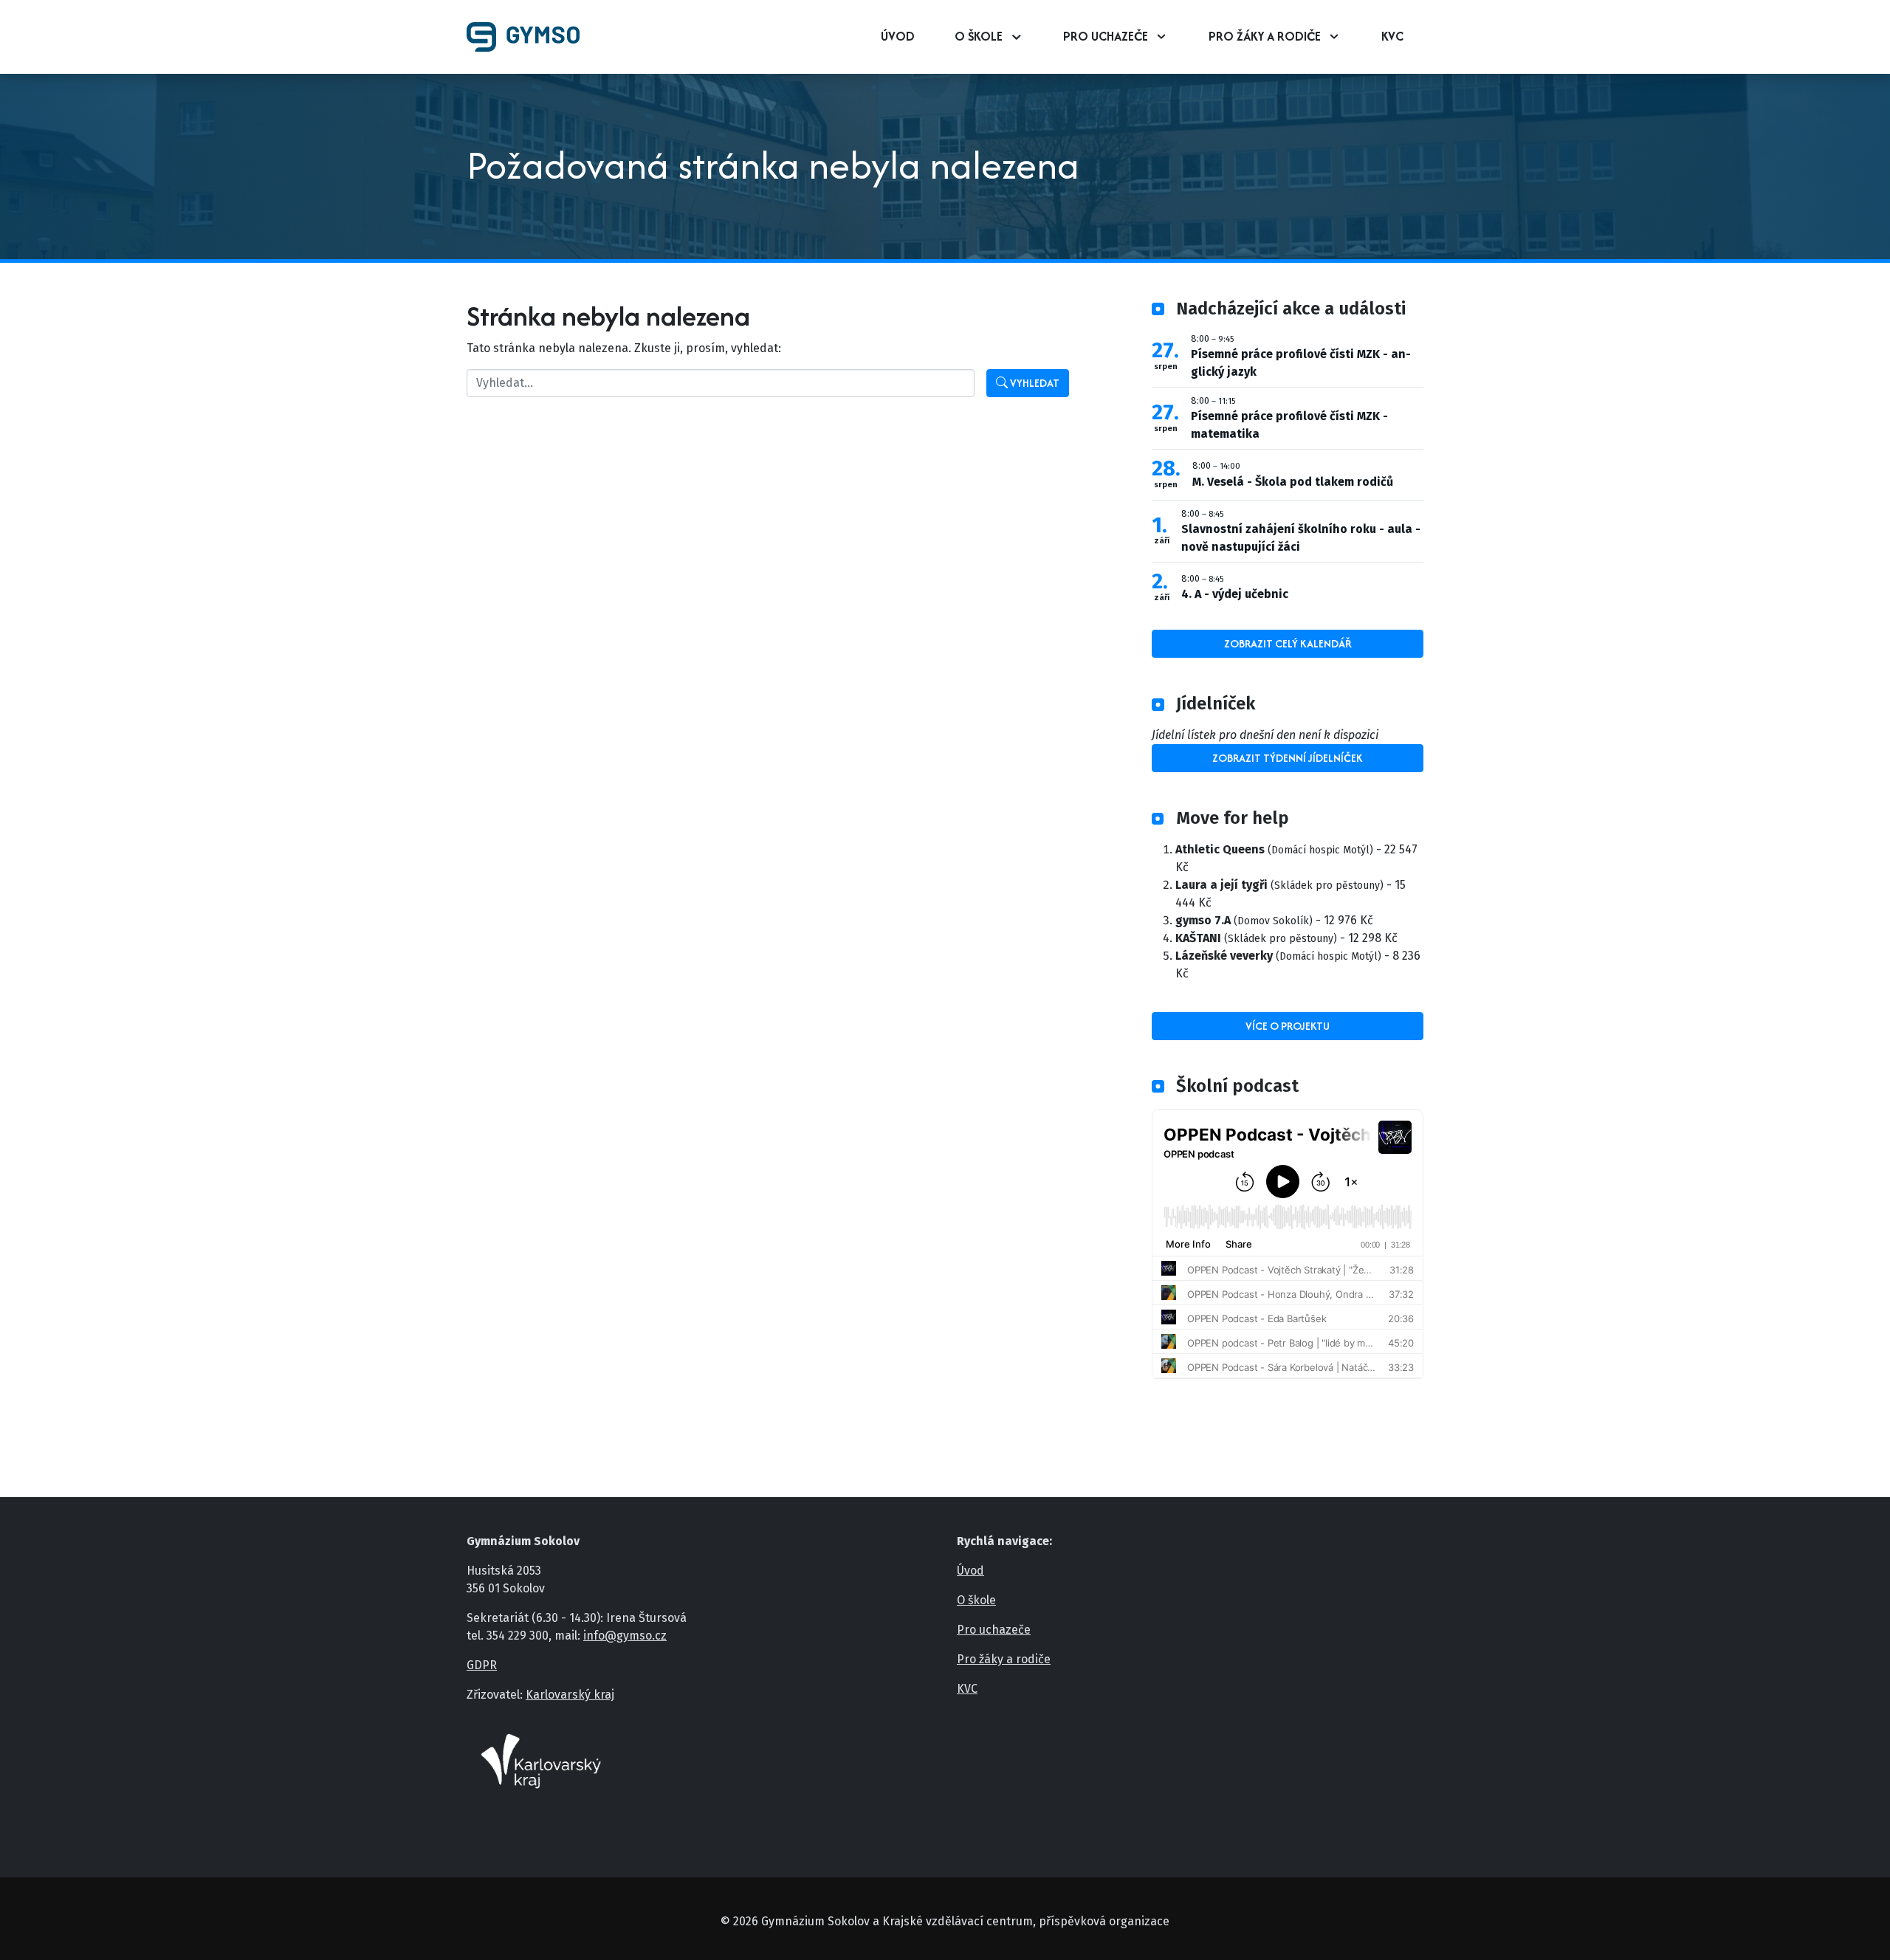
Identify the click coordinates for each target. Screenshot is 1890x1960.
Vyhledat (1034, 383)
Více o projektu (1288, 1026)
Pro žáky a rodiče (1265, 36)
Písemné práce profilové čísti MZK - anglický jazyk (1301, 363)
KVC (1392, 36)
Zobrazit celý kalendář (1288, 643)
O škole (979, 36)
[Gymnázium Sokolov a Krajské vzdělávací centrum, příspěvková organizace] (529, 37)
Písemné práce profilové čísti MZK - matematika (1289, 425)
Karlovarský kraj (570, 1695)
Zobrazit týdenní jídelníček (1288, 758)
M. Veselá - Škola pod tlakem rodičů (1293, 482)
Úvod (898, 36)
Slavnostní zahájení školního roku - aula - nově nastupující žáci (1301, 538)
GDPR (482, 1665)
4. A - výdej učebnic (1235, 594)
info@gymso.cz (625, 1636)
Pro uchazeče (1106, 36)
